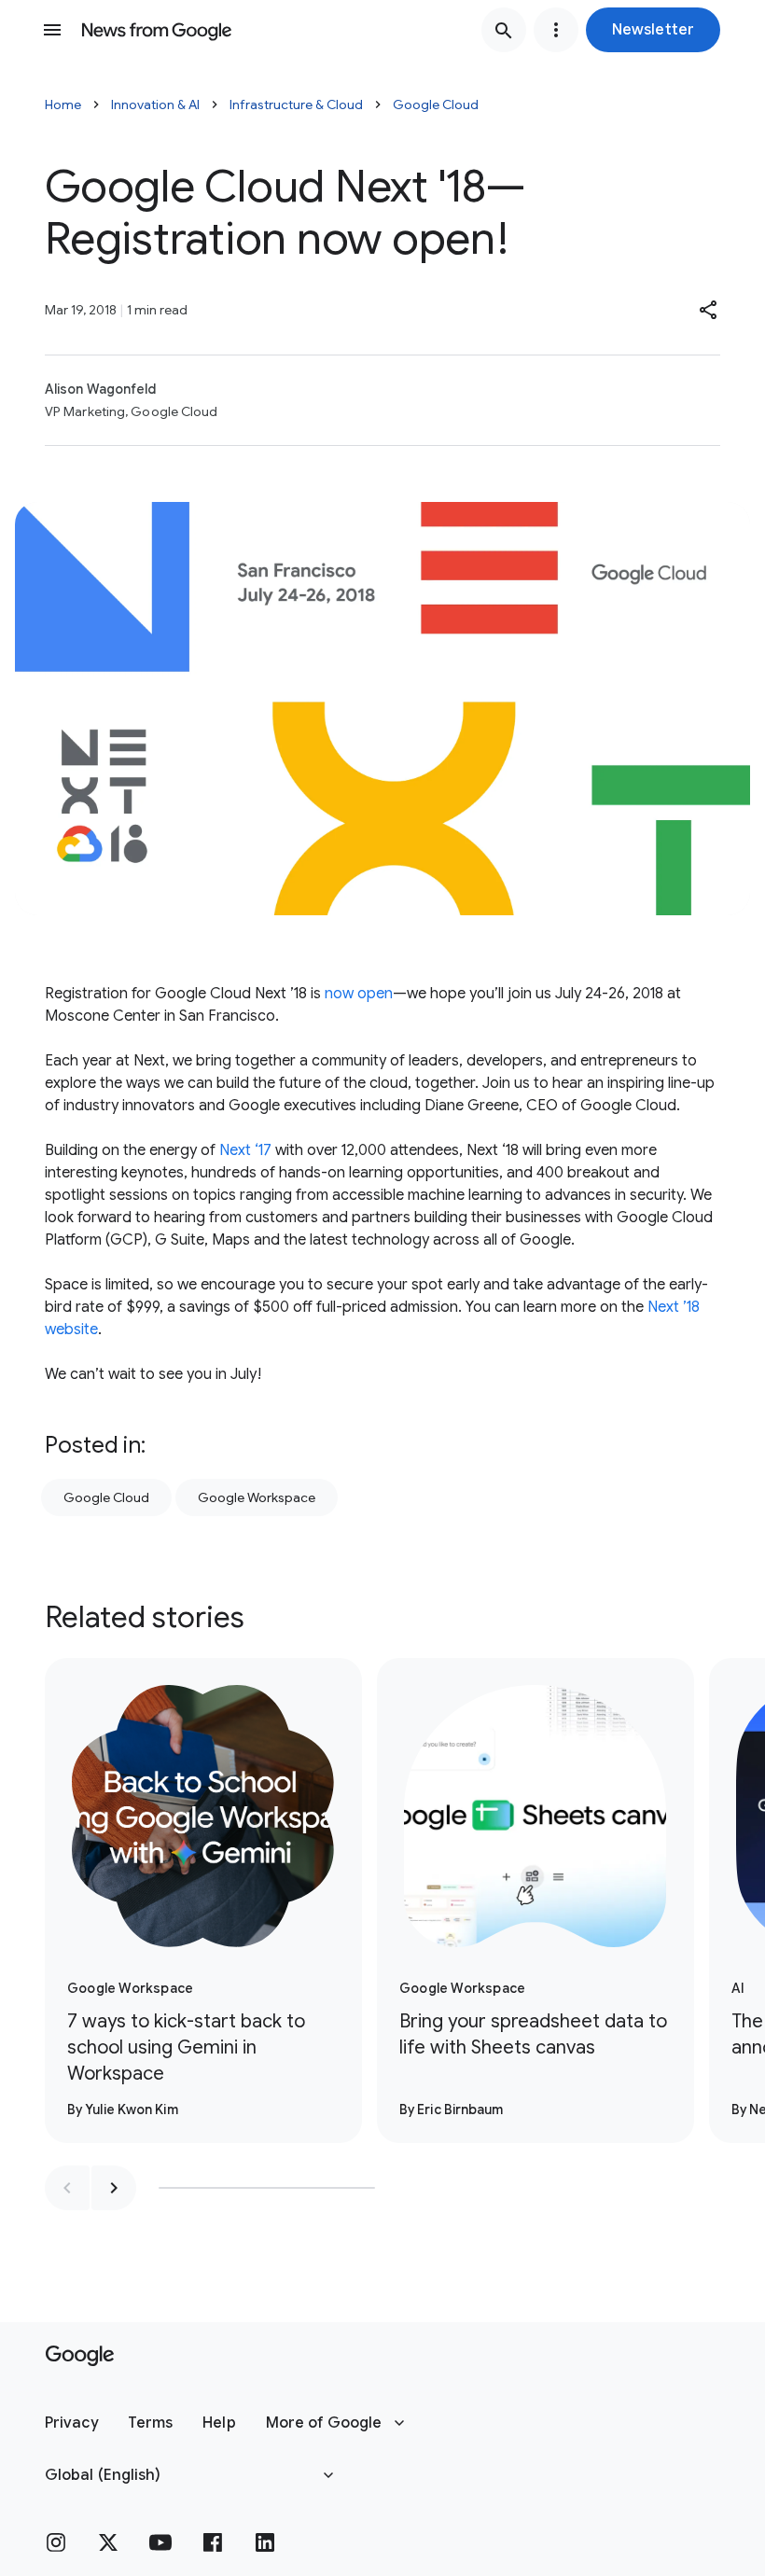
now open (359, 994)
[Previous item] (67, 2188)
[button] (653, 30)
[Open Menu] (52, 30)
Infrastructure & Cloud (296, 104)
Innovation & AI (155, 104)
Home (63, 104)
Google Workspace (257, 1497)
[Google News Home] (157, 30)
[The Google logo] (80, 2356)
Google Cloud (436, 104)
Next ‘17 (245, 1150)
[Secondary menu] (556, 30)
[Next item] (114, 2188)
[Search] (504, 30)
